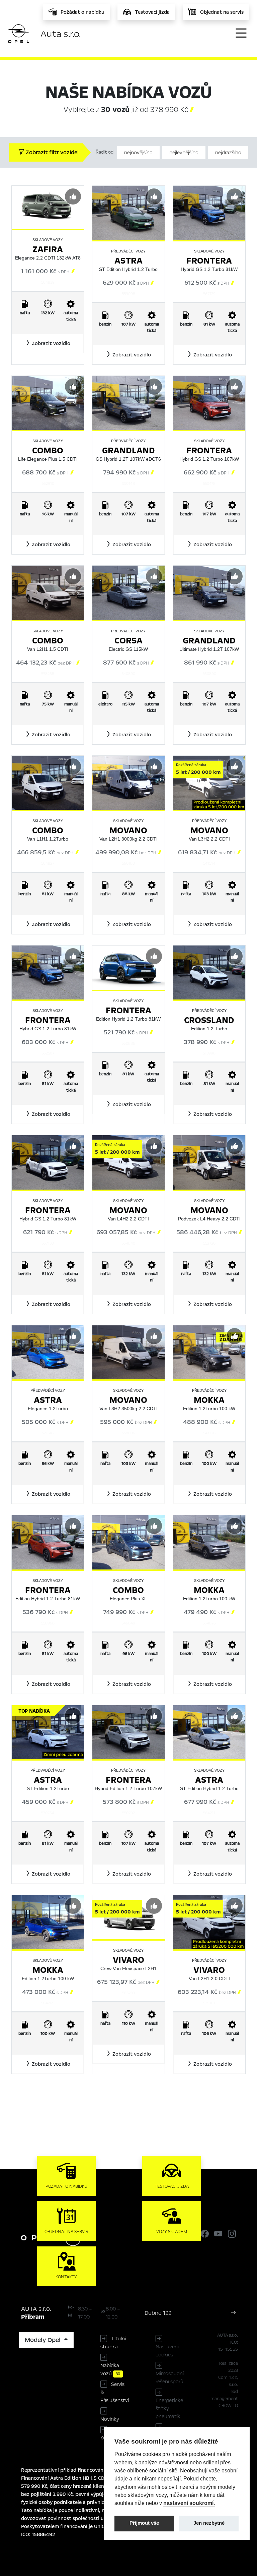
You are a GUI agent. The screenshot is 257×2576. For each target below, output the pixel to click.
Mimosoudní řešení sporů (170, 2378)
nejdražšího (228, 153)
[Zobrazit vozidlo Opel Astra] (128, 213)
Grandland (128, 450)
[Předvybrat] (73, 196)
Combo (48, 450)
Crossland (209, 1020)
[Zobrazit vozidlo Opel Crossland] (209, 972)
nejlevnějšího (184, 153)
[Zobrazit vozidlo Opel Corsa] (128, 592)
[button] (48, 343)
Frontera (209, 261)
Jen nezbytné (209, 2523)
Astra (128, 261)
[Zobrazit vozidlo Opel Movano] (128, 782)
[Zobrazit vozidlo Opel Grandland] (128, 402)
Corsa (128, 641)
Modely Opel (44, 2340)
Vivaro (128, 1960)
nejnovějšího (138, 153)
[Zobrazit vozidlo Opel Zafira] (48, 207)
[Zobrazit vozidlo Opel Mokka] (209, 1352)
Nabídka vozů (110, 2369)
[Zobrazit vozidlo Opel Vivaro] (209, 1922)
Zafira (48, 249)
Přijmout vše (144, 2523)
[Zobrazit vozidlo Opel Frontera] (209, 213)
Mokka (209, 1400)
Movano (128, 830)
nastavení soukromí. (189, 2503)
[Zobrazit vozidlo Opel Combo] (48, 402)
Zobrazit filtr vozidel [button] (52, 152)
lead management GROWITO (224, 2399)
